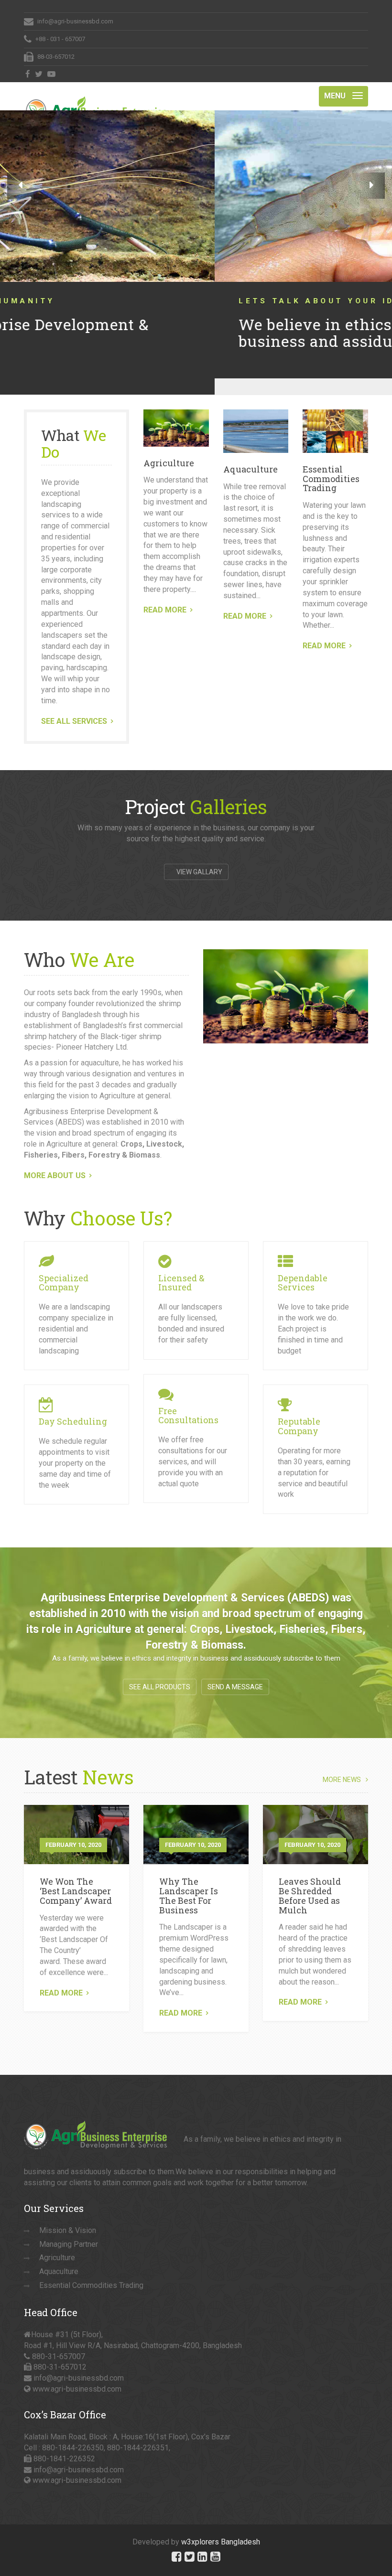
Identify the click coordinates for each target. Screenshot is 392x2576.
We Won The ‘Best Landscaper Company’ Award (76, 1875)
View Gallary (199, 856)
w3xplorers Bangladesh (221, 2526)
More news (342, 1764)
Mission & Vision (68, 2214)
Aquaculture (250, 453)
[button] (20, 186)
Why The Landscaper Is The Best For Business (189, 1879)
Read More (61, 1977)
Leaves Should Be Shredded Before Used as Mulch (310, 1879)
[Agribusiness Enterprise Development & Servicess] (96, 94)
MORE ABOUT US (55, 1159)
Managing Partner (69, 2228)
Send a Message (235, 1671)
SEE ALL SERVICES (74, 705)
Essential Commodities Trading (331, 462)
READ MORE (165, 594)
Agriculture (169, 447)
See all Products (160, 1671)
